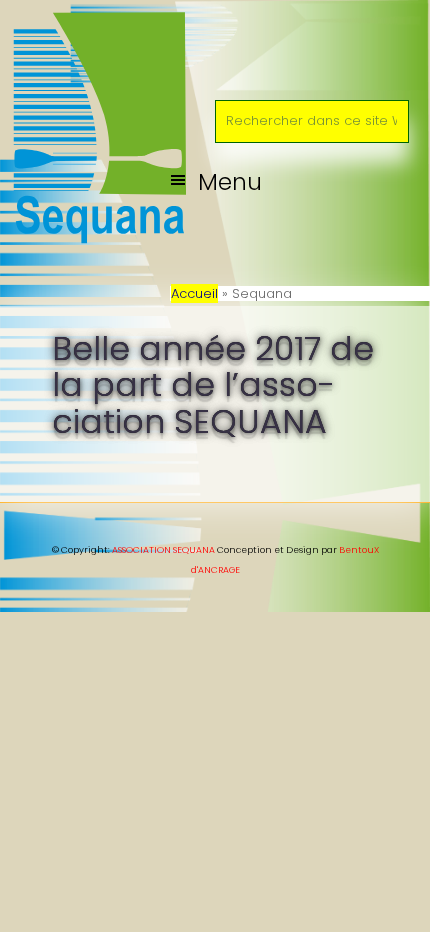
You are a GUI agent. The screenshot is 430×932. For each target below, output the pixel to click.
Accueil (194, 293)
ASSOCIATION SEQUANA (163, 550)
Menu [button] (230, 181)
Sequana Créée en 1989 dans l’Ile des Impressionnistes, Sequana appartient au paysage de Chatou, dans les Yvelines (215, 44)
